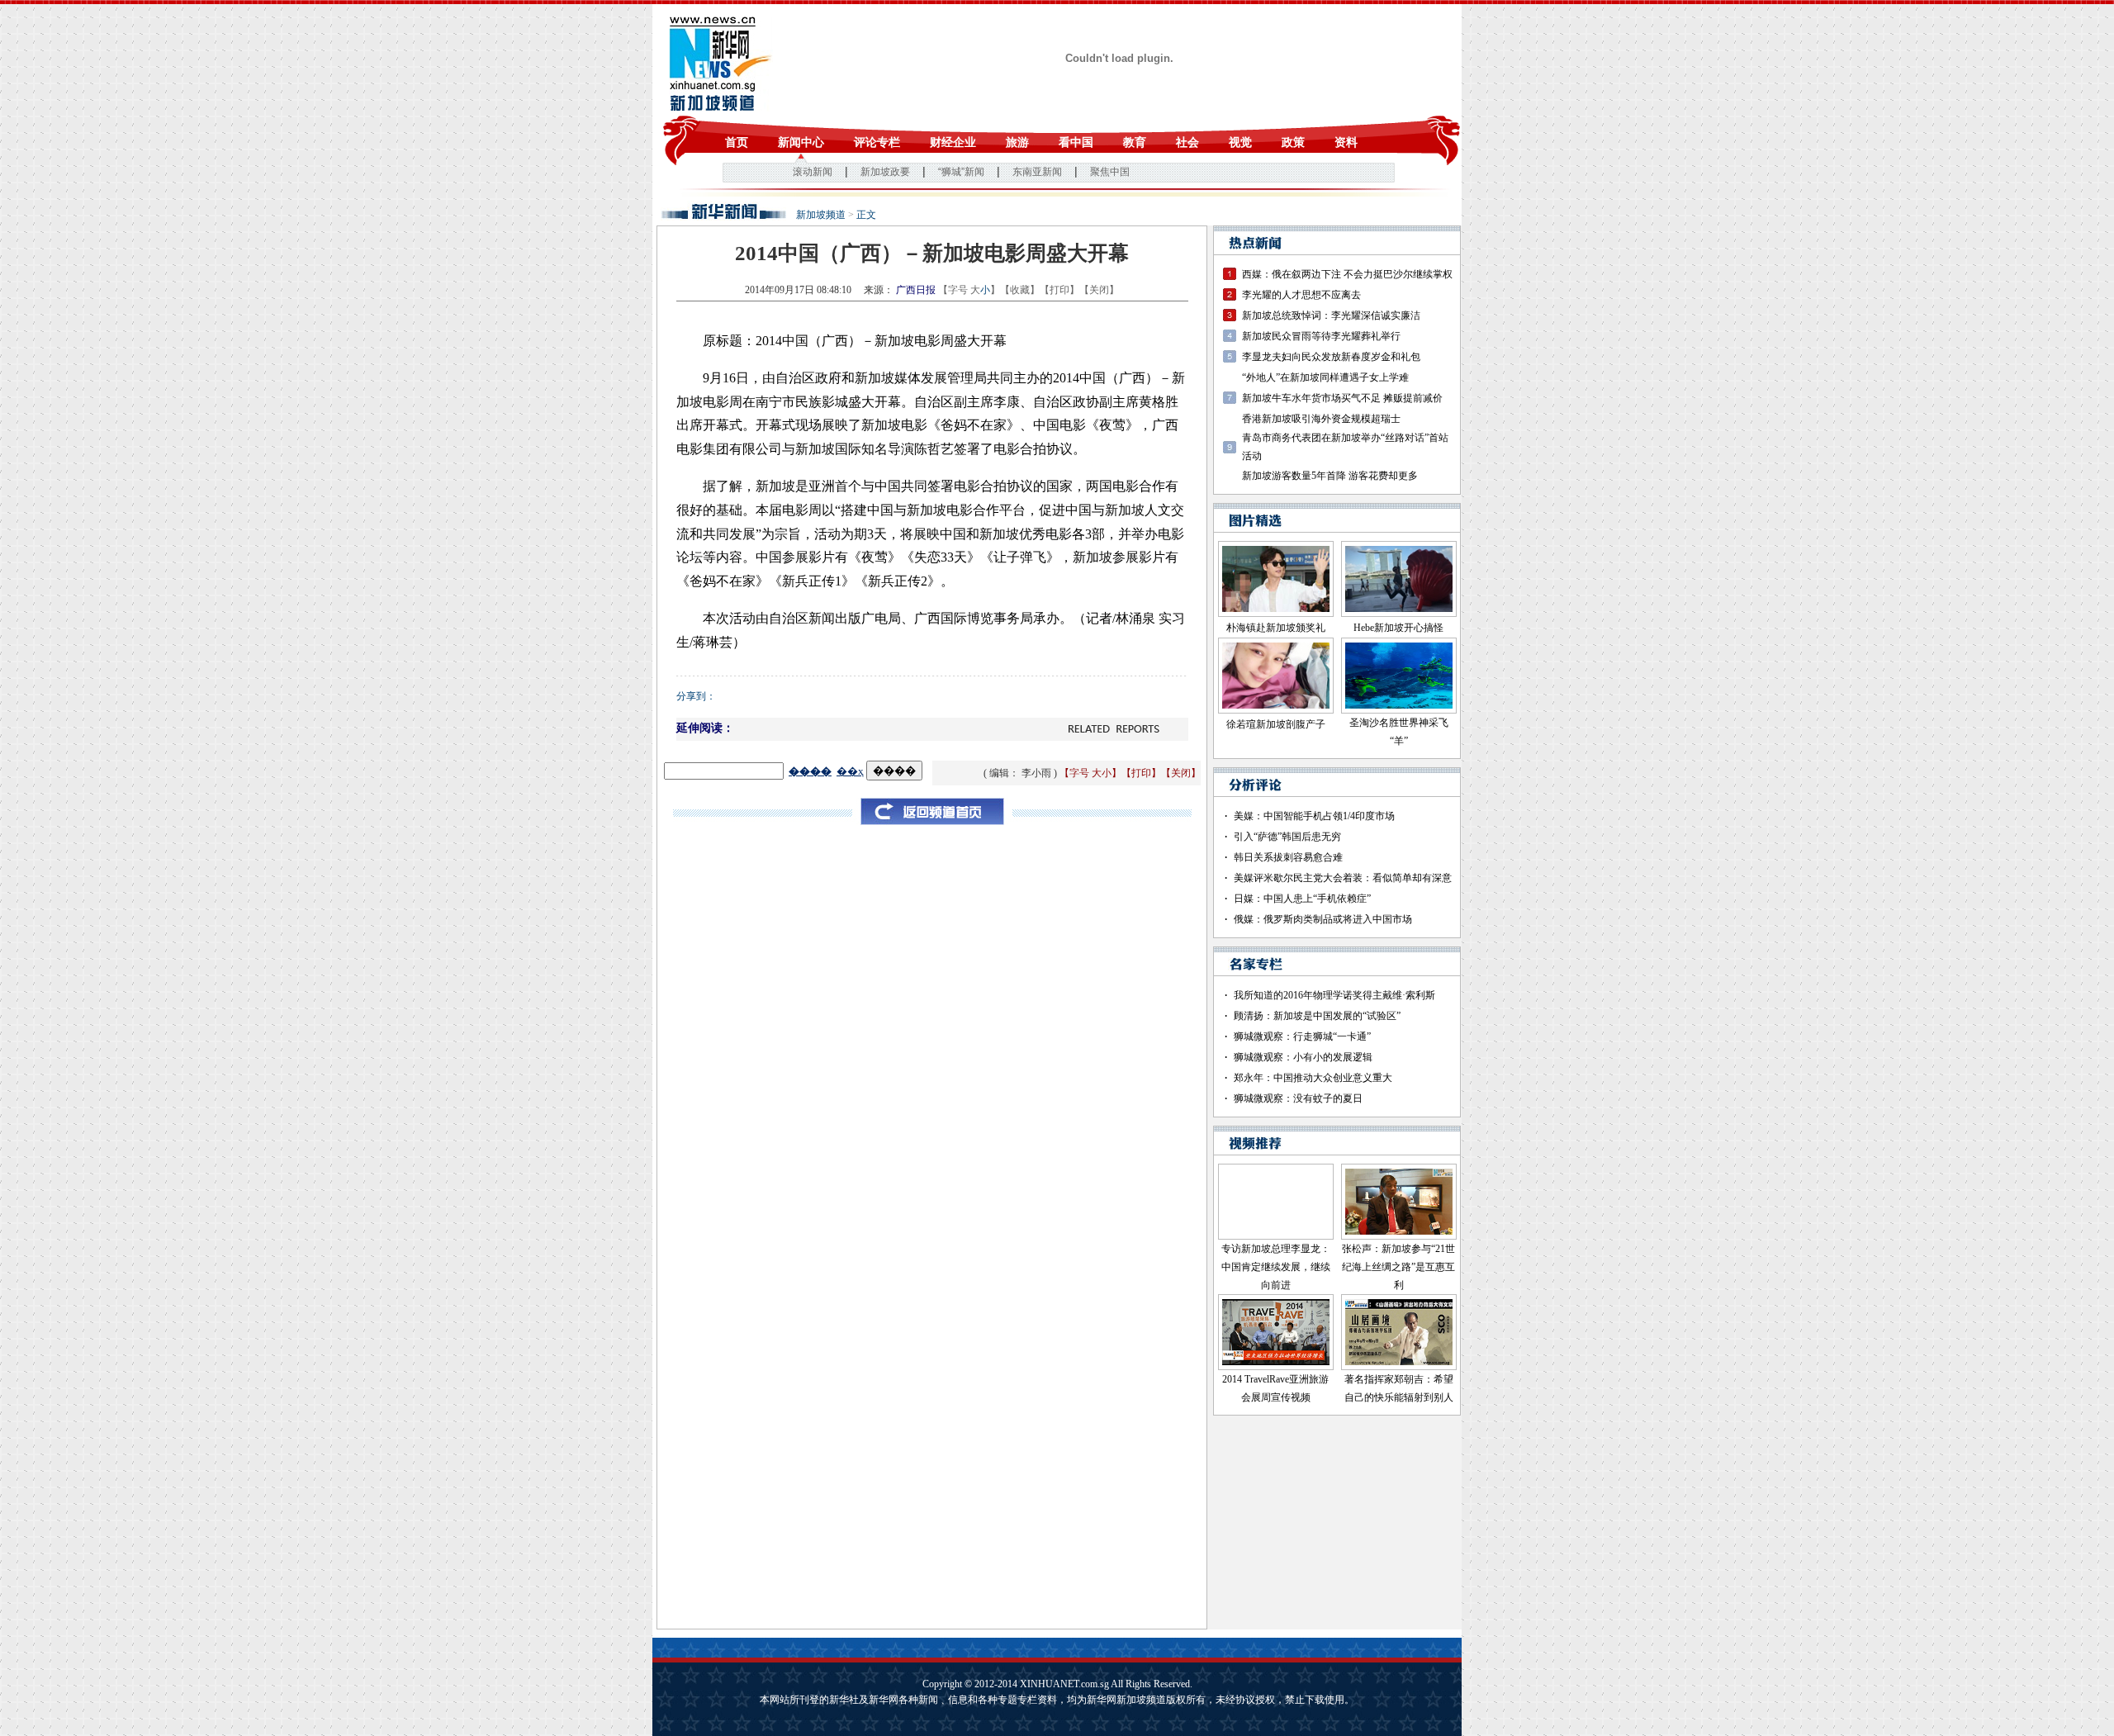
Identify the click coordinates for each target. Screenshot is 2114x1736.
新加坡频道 (821, 215)
